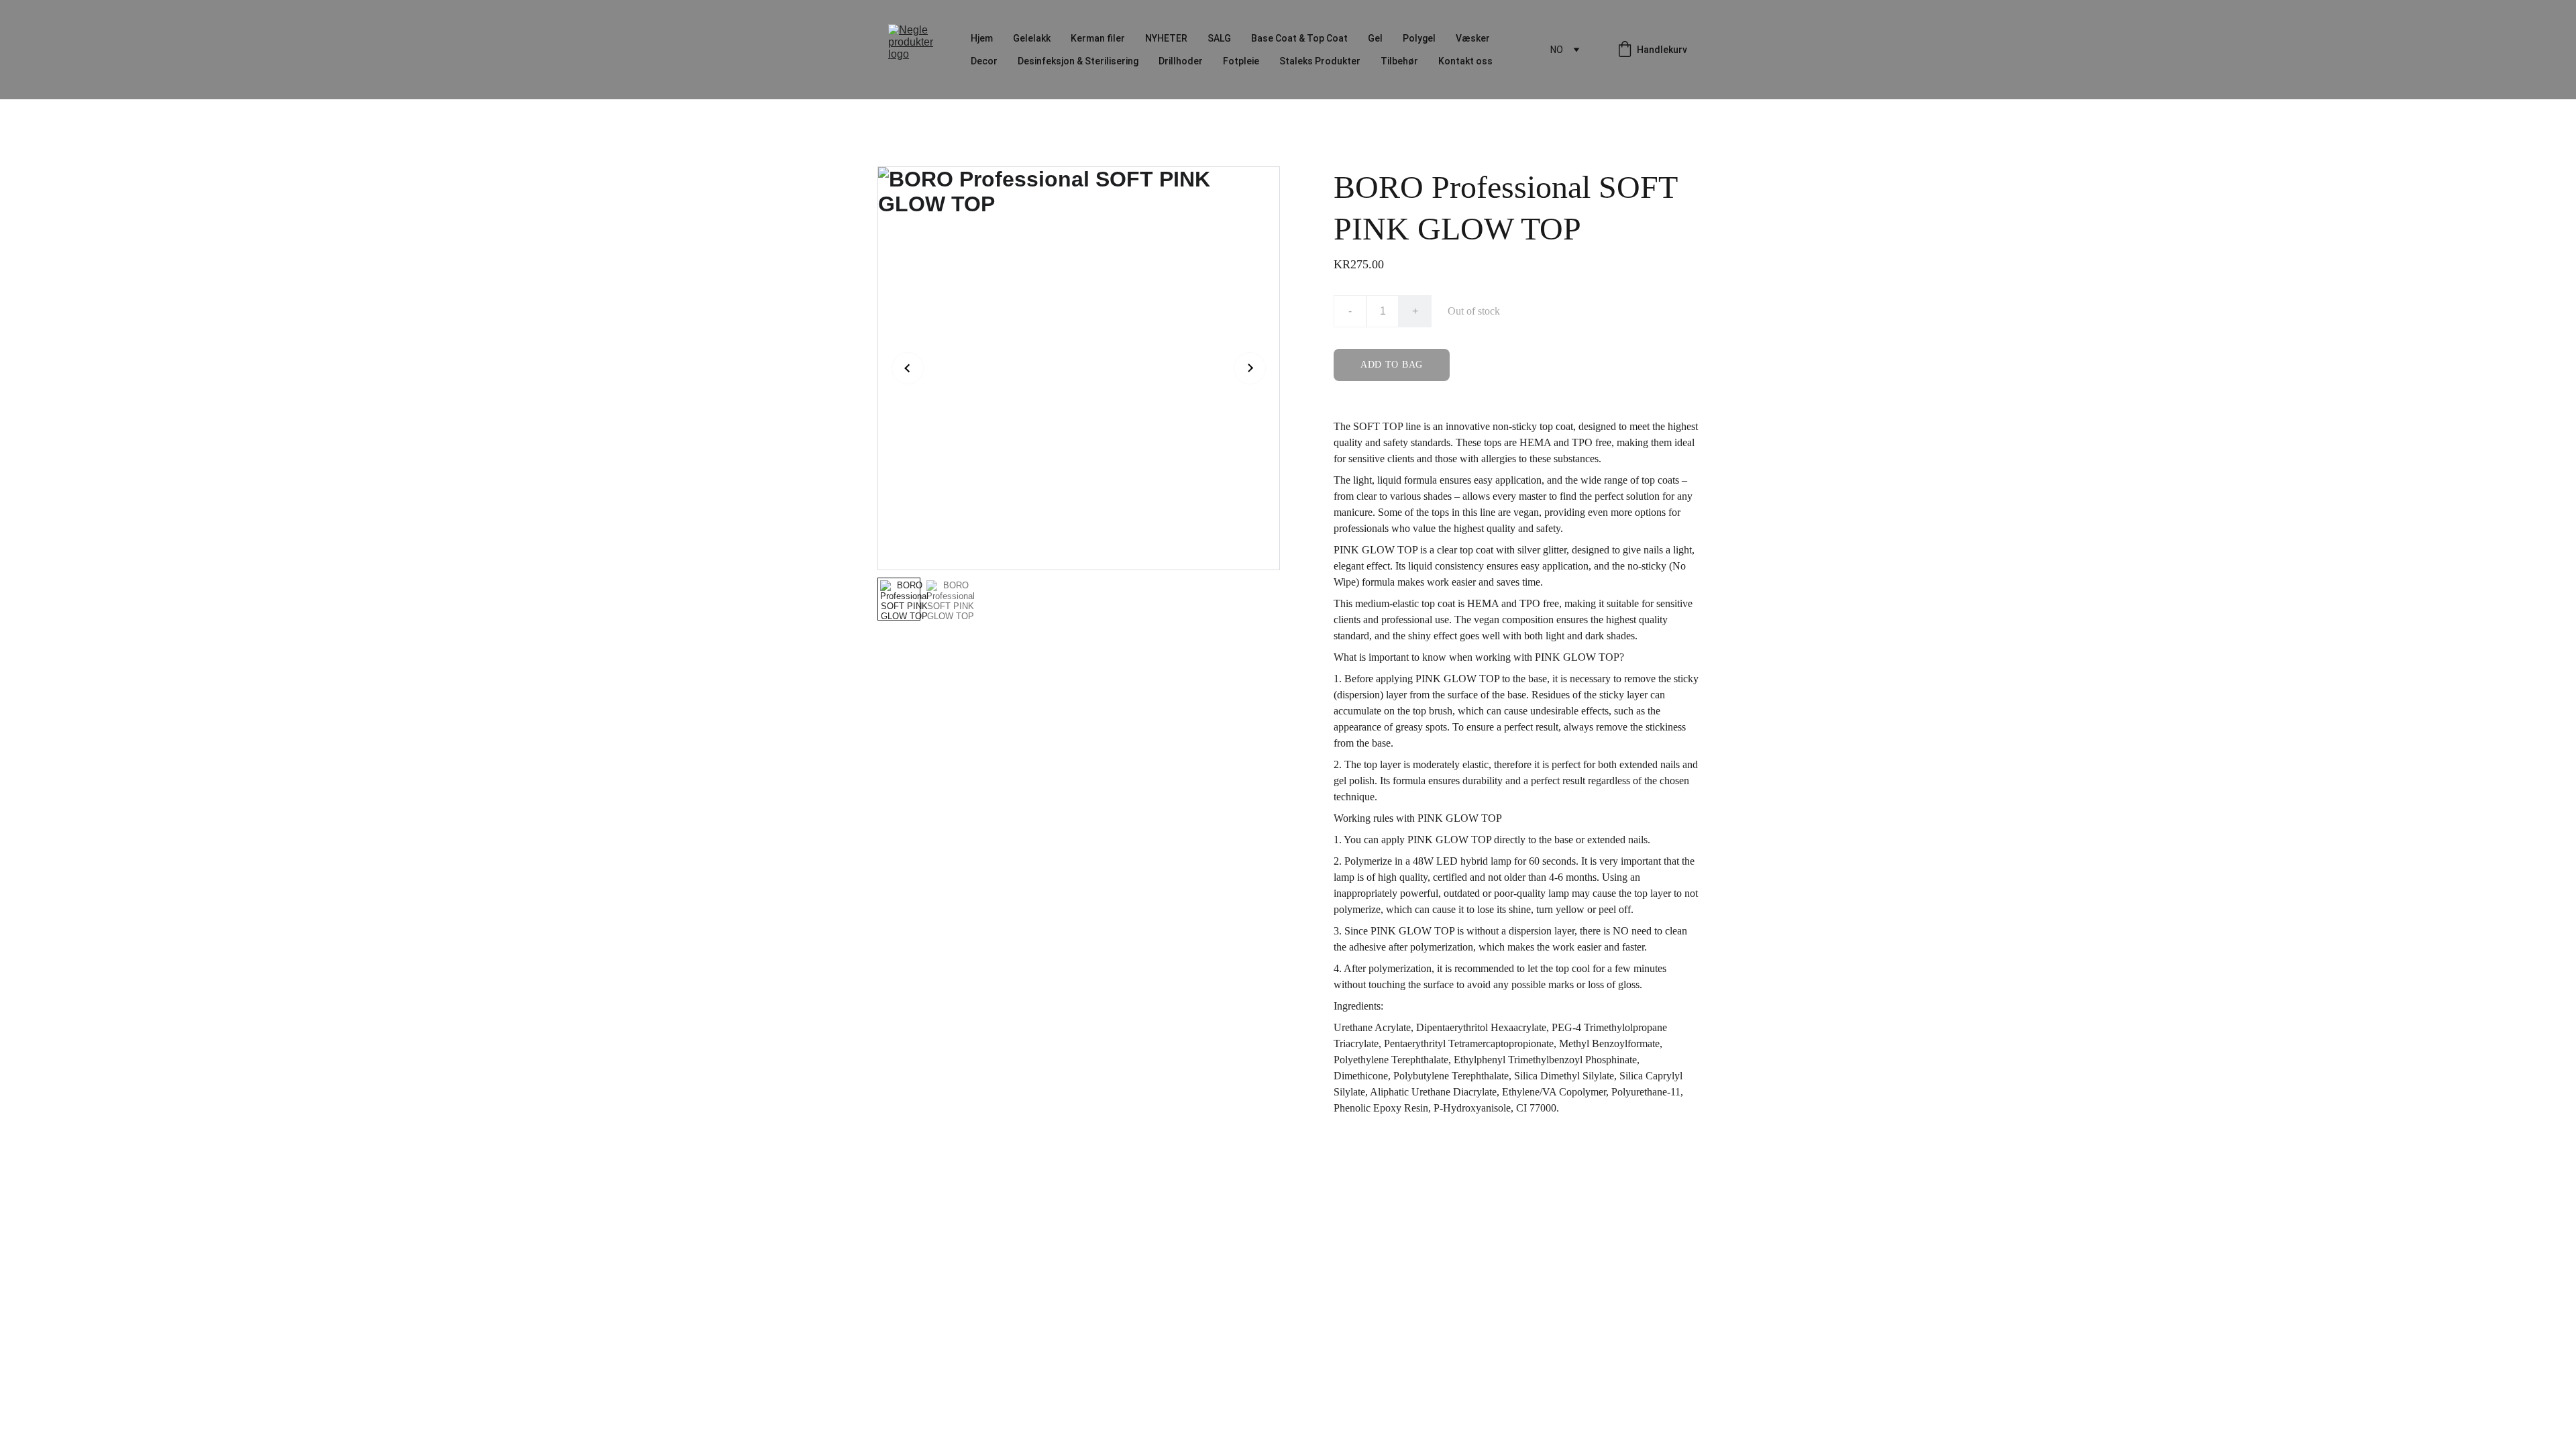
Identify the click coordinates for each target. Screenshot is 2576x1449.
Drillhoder (1181, 61)
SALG (1219, 38)
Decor (984, 61)
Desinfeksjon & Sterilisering (1078, 61)
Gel (1375, 38)
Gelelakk (1032, 38)
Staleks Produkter (1320, 61)
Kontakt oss (1465, 61)
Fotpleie (1241, 61)
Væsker (1473, 38)
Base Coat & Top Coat (1299, 38)
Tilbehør (1399, 61)
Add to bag (1392, 365)
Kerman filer (1098, 38)
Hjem (982, 38)
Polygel (1419, 38)
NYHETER (1166, 38)
